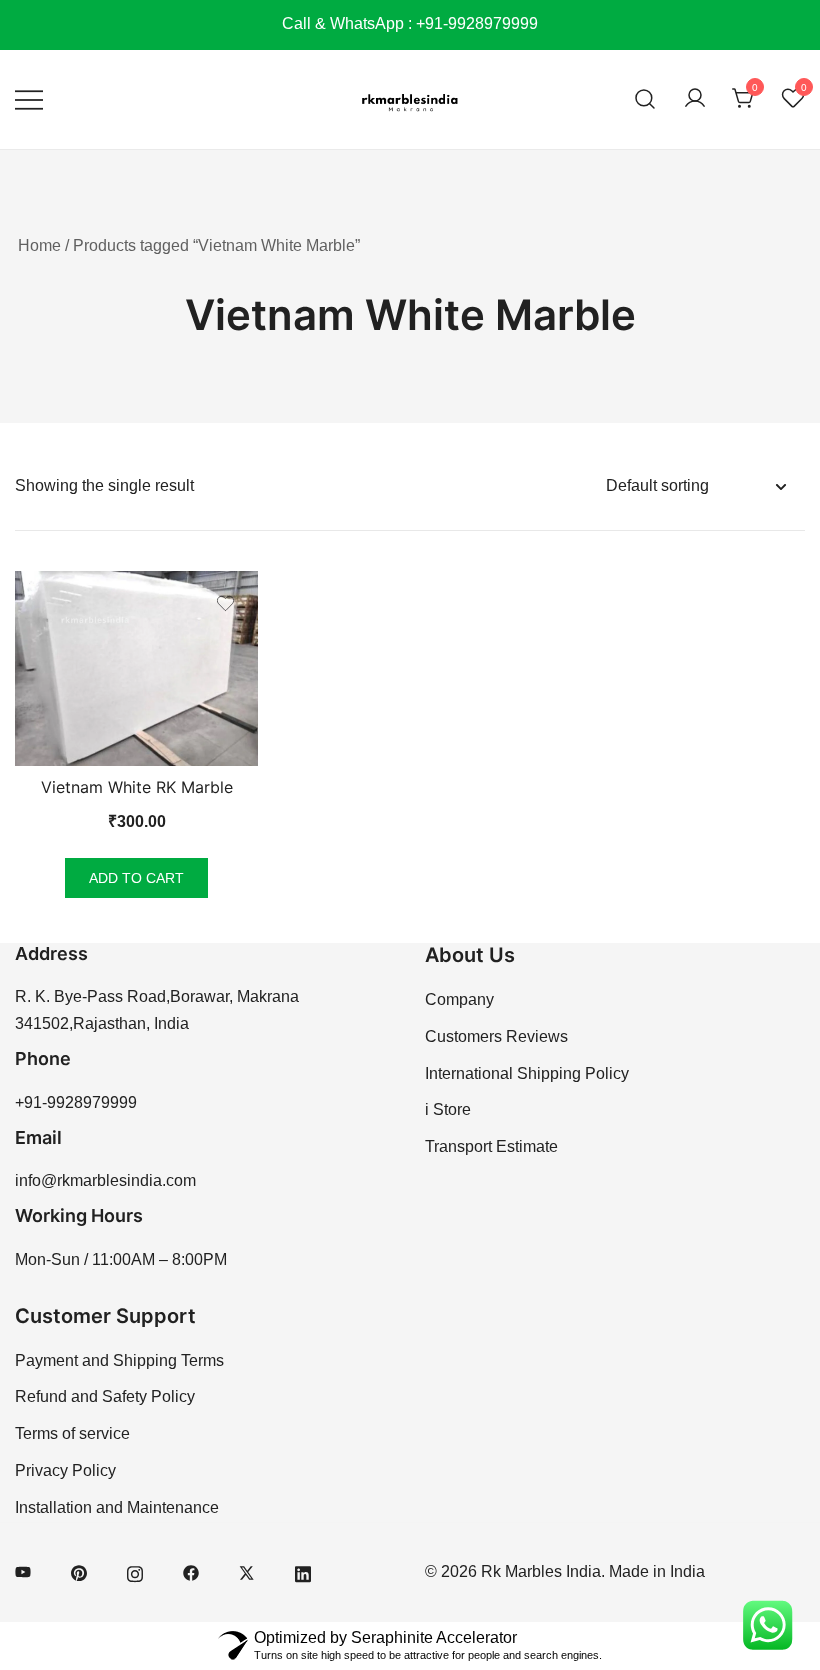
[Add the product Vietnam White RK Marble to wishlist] (225, 603)
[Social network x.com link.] (247, 1571)
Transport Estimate (491, 1146)
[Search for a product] (645, 99)
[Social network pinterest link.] (79, 1571)
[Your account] (695, 99)
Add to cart (136, 878)
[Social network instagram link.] (135, 1571)
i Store (448, 1109)
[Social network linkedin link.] (303, 1571)
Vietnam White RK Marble (137, 787)
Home (39, 245)
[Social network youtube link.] (23, 1571)
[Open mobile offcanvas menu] (29, 99)
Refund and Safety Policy (105, 1396)
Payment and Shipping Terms (119, 1360)
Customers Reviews (496, 1036)
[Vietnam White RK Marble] (136, 668)
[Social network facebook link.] (191, 1571)
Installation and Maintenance (117, 1507)
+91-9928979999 (76, 1102)
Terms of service (72, 1433)
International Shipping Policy (527, 1073)
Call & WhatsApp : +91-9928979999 (410, 23)
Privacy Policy (65, 1470)
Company (459, 999)
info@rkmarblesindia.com (105, 1180)
